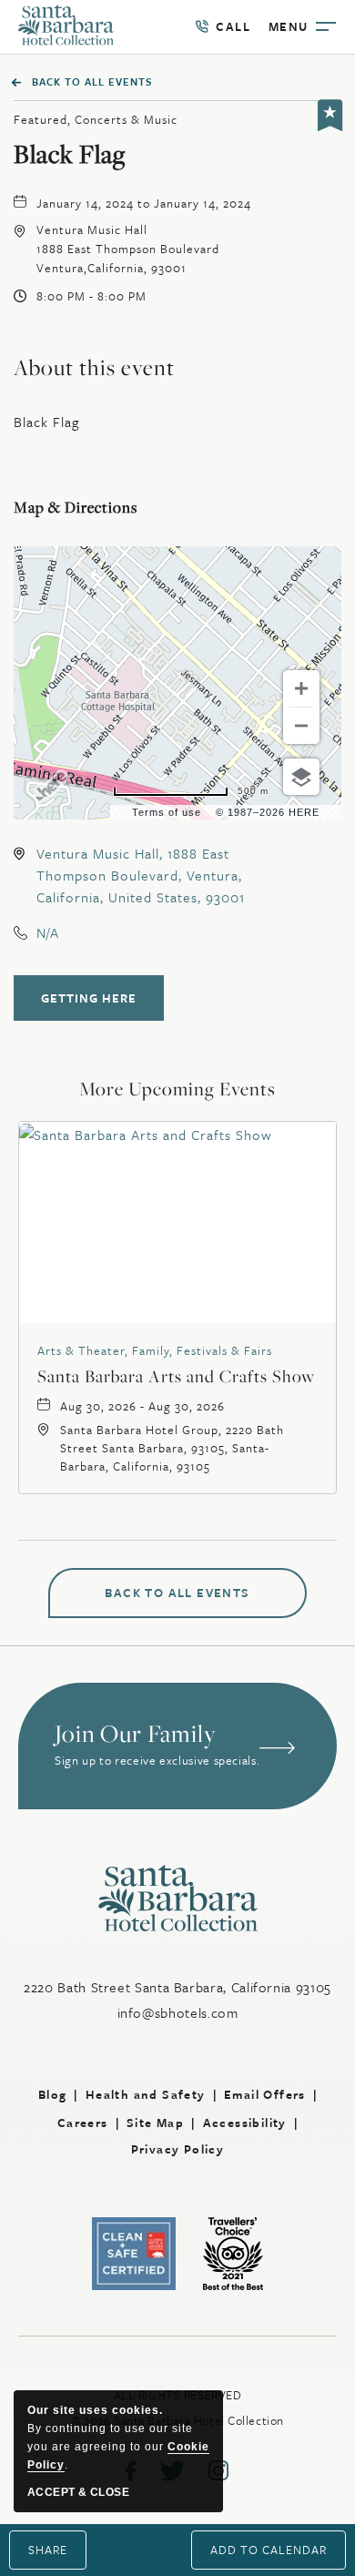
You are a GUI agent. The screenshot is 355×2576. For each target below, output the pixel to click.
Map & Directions (76, 507)
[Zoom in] (301, 688)
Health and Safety (146, 2094)
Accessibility (245, 2123)
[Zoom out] (301, 726)
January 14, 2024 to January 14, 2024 (144, 203)
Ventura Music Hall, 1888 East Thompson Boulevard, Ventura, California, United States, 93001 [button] (141, 875)
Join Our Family (136, 1734)
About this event (94, 367)
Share (48, 2550)
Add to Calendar (269, 2550)
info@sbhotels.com (178, 2012)
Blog (53, 2094)
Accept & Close (78, 2492)
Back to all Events (92, 81)
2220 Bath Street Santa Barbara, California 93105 (177, 1987)
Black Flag (70, 155)
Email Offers (265, 2094)
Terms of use (167, 812)
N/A (48, 932)
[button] (128, 249)
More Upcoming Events (177, 1089)
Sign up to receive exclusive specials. (157, 1761)
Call (223, 27)
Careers (83, 2123)
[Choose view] (301, 777)
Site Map (155, 2123)
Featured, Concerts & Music (96, 119)
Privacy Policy (178, 2149)
